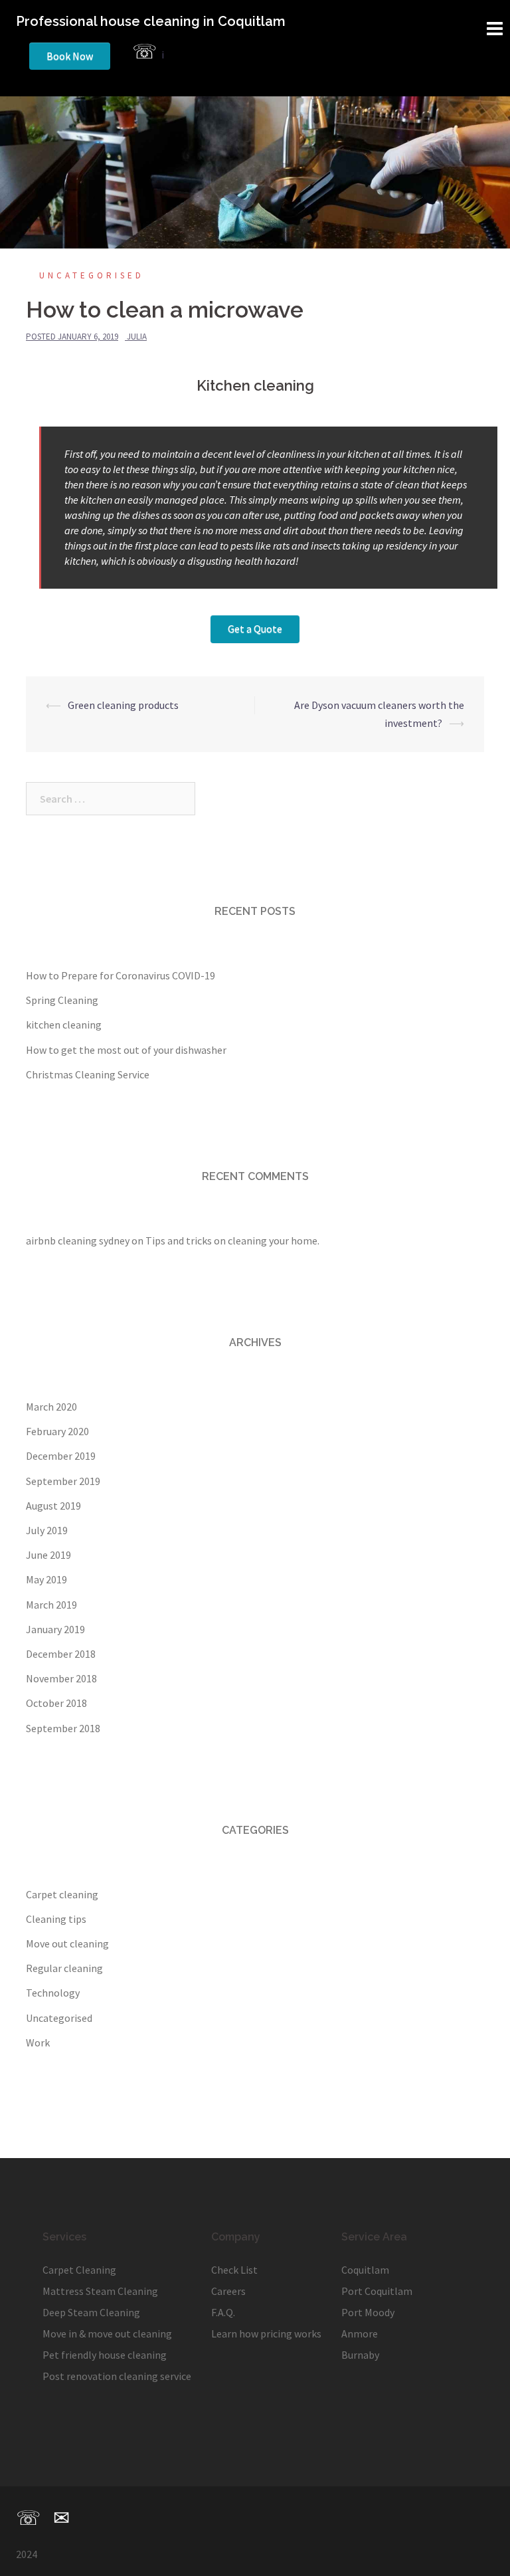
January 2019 (55, 1629)
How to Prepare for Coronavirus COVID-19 (121, 975)
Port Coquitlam (377, 2291)
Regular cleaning (64, 1968)
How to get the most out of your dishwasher (126, 1050)
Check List (234, 2270)
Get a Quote (255, 629)
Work (38, 2042)
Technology (53, 1993)
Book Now (70, 56)
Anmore (360, 2333)
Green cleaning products (123, 705)
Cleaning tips (56, 1919)
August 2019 (53, 1506)
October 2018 (56, 1703)
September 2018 (63, 1728)
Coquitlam (365, 2270)
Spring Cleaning (62, 1000)
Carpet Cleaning (79, 2270)
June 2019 (48, 1555)
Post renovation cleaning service (117, 2376)
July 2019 (47, 1530)
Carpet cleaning (62, 1894)
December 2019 (61, 1456)
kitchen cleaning (64, 1025)
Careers (228, 2291)
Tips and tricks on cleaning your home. (232, 1240)
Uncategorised (92, 275)
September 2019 (63, 1481)
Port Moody (368, 2312)
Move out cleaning (67, 1943)
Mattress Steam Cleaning (100, 2291)
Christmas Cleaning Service (88, 1074)
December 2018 (61, 1654)
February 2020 (57, 1431)
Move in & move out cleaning (107, 2333)
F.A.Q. (223, 2312)
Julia (137, 337)
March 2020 (51, 1407)
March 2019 (51, 1605)
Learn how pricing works (266, 2333)
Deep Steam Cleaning (91, 2312)
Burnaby (360, 2355)
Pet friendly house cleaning (105, 2355)
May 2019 (46, 1579)
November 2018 (61, 1678)
